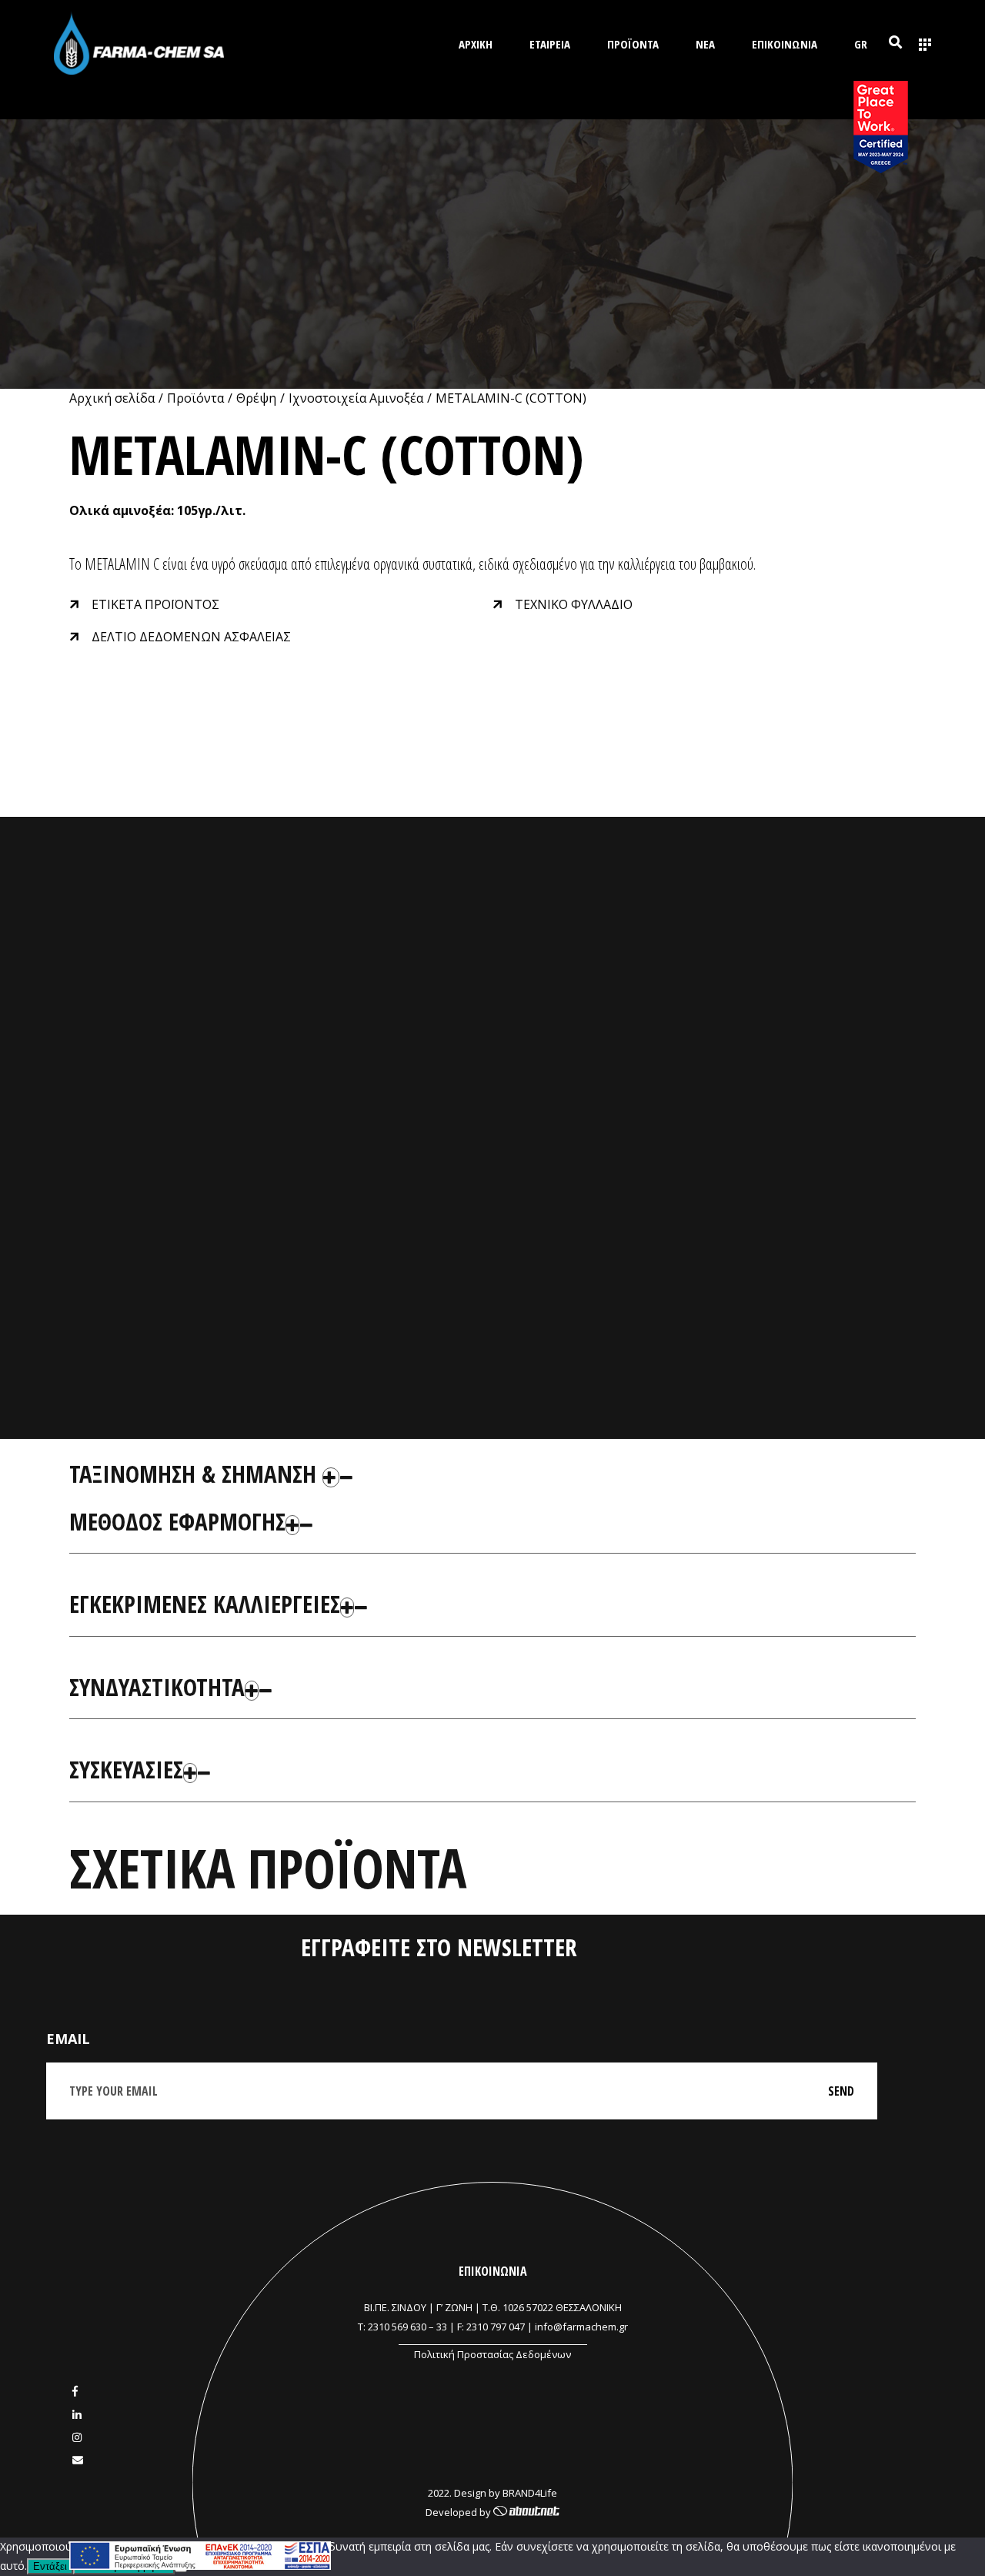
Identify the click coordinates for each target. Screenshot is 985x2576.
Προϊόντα (195, 398)
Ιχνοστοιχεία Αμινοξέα (356, 398)
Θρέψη (256, 398)
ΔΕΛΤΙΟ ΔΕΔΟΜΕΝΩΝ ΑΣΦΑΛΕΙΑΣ (191, 637)
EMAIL (68, 2039)
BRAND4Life (530, 2493)
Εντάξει (50, 2566)
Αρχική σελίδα (112, 398)
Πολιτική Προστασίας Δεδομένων (492, 2354)
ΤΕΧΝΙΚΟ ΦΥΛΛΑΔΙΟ (574, 604)
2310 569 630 (397, 2327)
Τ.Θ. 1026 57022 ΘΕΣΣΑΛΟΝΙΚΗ (552, 2307)
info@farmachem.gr (581, 2327)
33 (442, 2327)
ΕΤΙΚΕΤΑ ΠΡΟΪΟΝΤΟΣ (155, 604)
